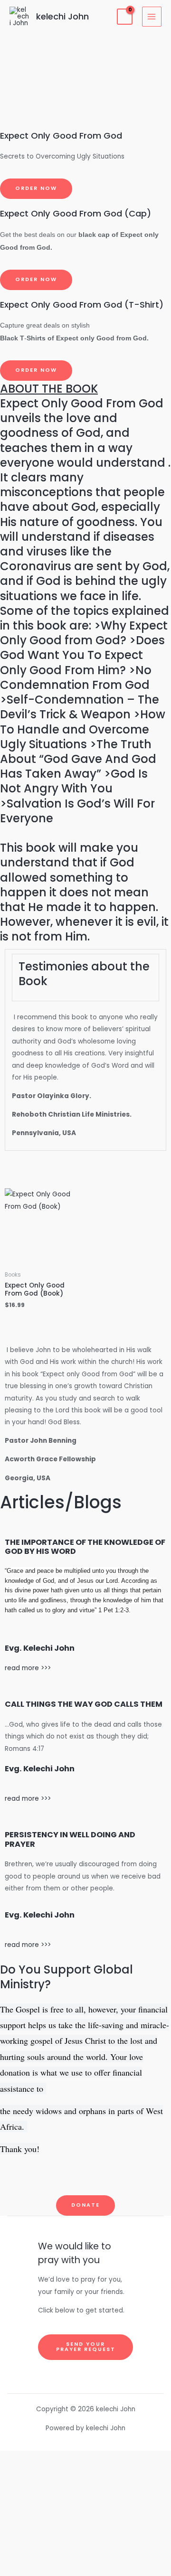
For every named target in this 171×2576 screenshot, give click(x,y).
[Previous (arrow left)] (85, 2545)
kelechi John (62, 16)
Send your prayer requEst (86, 2347)
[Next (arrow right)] (85, 2566)
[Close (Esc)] (85, 2524)
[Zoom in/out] (85, 2461)
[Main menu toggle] (152, 16)
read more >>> (28, 1668)
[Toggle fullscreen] (85, 2482)
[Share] (85, 2503)
